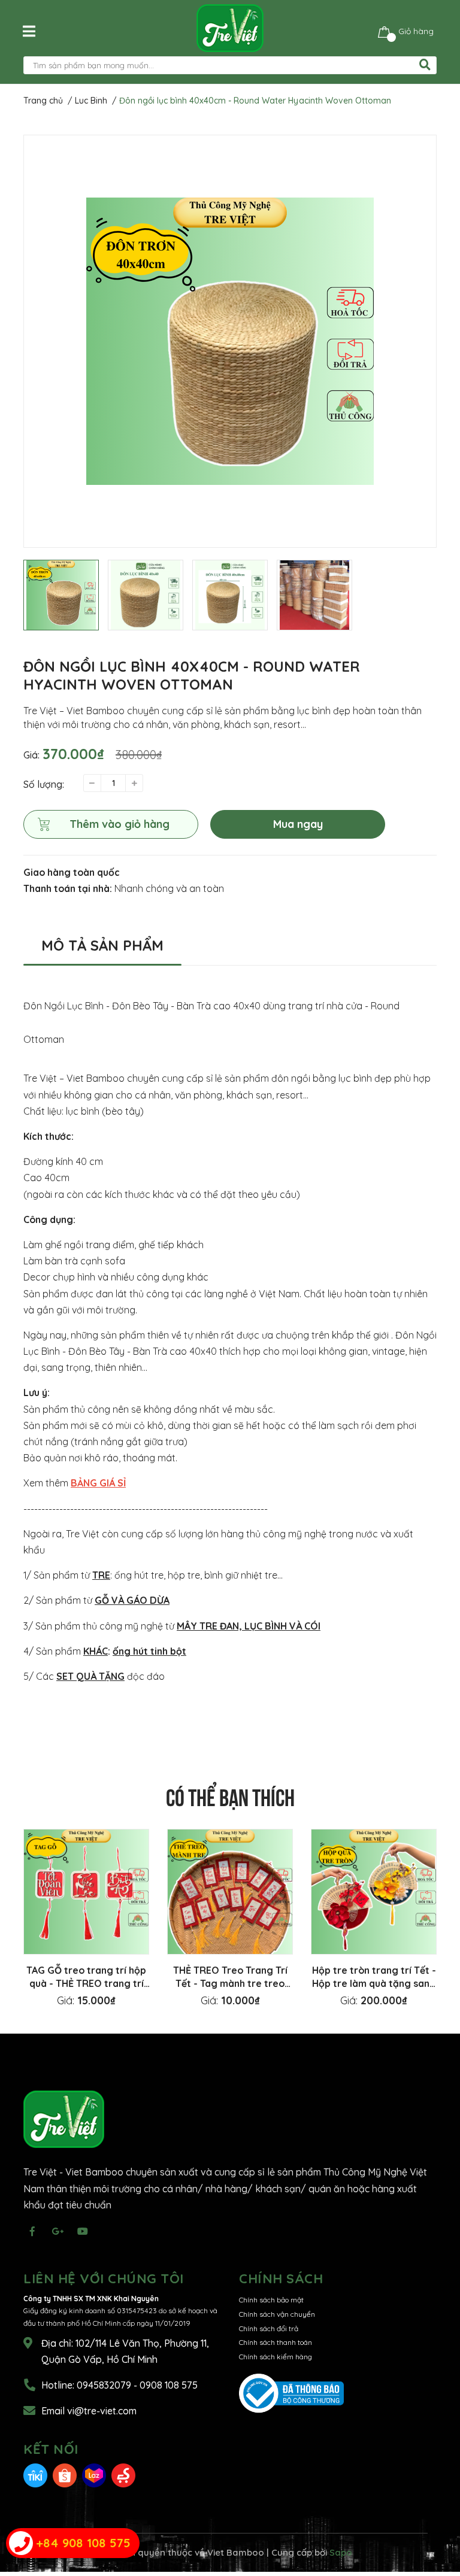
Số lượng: (44, 784)
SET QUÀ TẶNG (90, 1676)
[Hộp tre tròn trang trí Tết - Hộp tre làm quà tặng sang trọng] (374, 1892)
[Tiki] (35, 2475)
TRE (101, 1575)
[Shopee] (65, 2475)
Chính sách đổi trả (269, 2328)
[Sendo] (123, 2475)
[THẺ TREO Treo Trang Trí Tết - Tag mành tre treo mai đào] (230, 1892)
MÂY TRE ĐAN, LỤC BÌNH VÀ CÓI (249, 1626)
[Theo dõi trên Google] (57, 2231)
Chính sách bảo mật (271, 2300)
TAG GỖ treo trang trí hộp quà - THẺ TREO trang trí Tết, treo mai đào (86, 1983)
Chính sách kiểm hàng (276, 2357)
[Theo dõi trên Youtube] (83, 2231)
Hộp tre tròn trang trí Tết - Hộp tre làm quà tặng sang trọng (374, 1983)
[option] (230, 341)
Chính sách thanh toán (276, 2342)
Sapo (341, 2552)
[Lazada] (94, 2475)
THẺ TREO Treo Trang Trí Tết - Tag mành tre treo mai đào (230, 1983)
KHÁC (96, 1651)
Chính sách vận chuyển (277, 2314)
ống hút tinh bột (149, 1651)
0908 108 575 (169, 2385)
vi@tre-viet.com (102, 2411)
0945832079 (105, 2385)
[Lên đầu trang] (439, 2519)
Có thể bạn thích (230, 1795)
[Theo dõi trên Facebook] (32, 2231)
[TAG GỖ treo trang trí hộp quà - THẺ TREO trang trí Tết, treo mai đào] (86, 1892)
